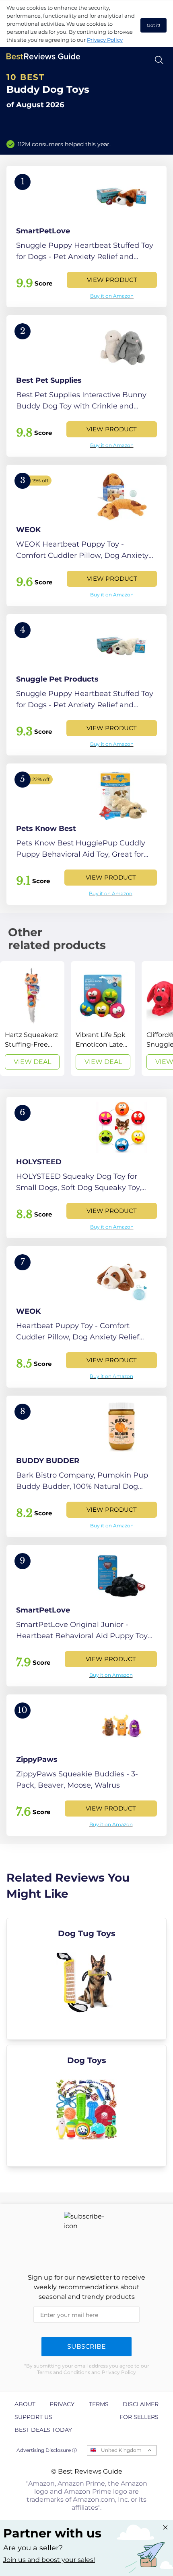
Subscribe (86, 2346)
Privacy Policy (105, 40)
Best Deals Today (43, 2430)
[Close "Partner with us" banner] (165, 2527)
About (25, 2404)
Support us (33, 2417)
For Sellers (139, 2417)
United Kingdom (121, 2450)
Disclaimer (141, 2404)
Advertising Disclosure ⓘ (47, 2450)
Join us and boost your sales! (49, 2560)
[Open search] (159, 60)
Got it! (153, 25)
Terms (99, 2404)
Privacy (62, 2404)
